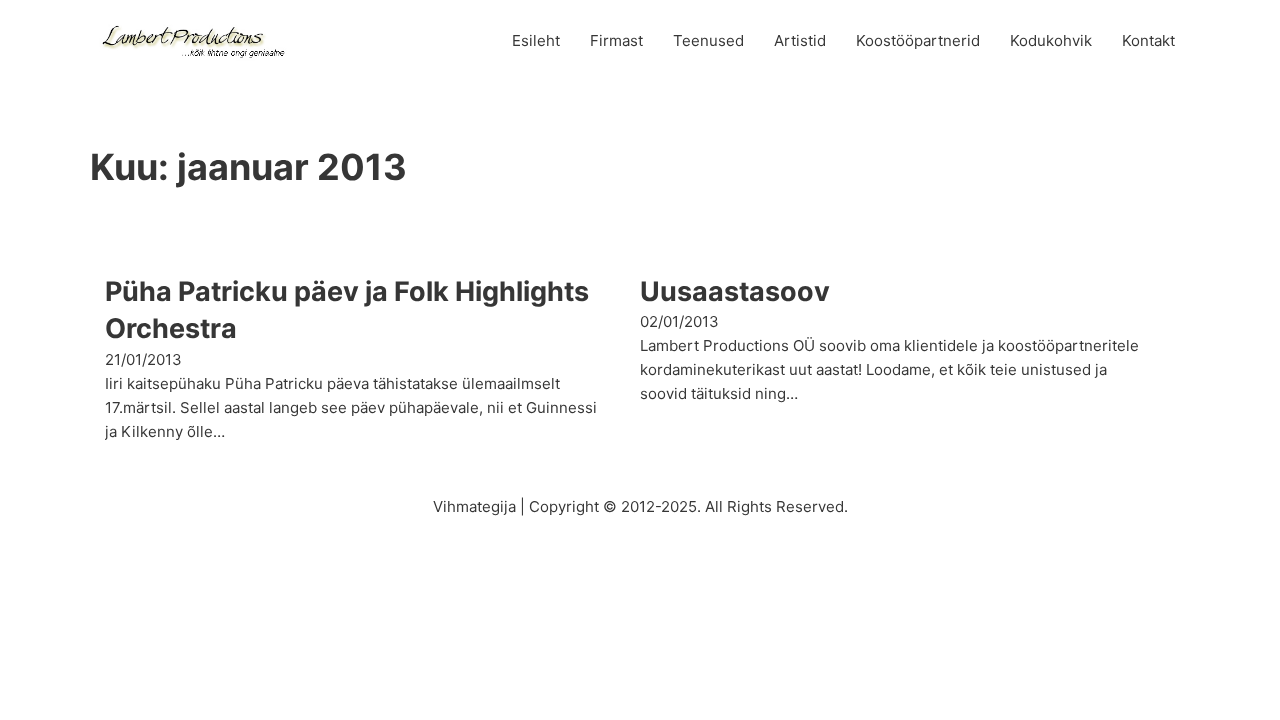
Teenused (708, 40)
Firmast (616, 40)
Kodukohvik (1051, 40)
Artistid (800, 40)
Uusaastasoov (735, 291)
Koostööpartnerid (918, 40)
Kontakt (1148, 40)
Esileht (536, 40)
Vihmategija (474, 506)
